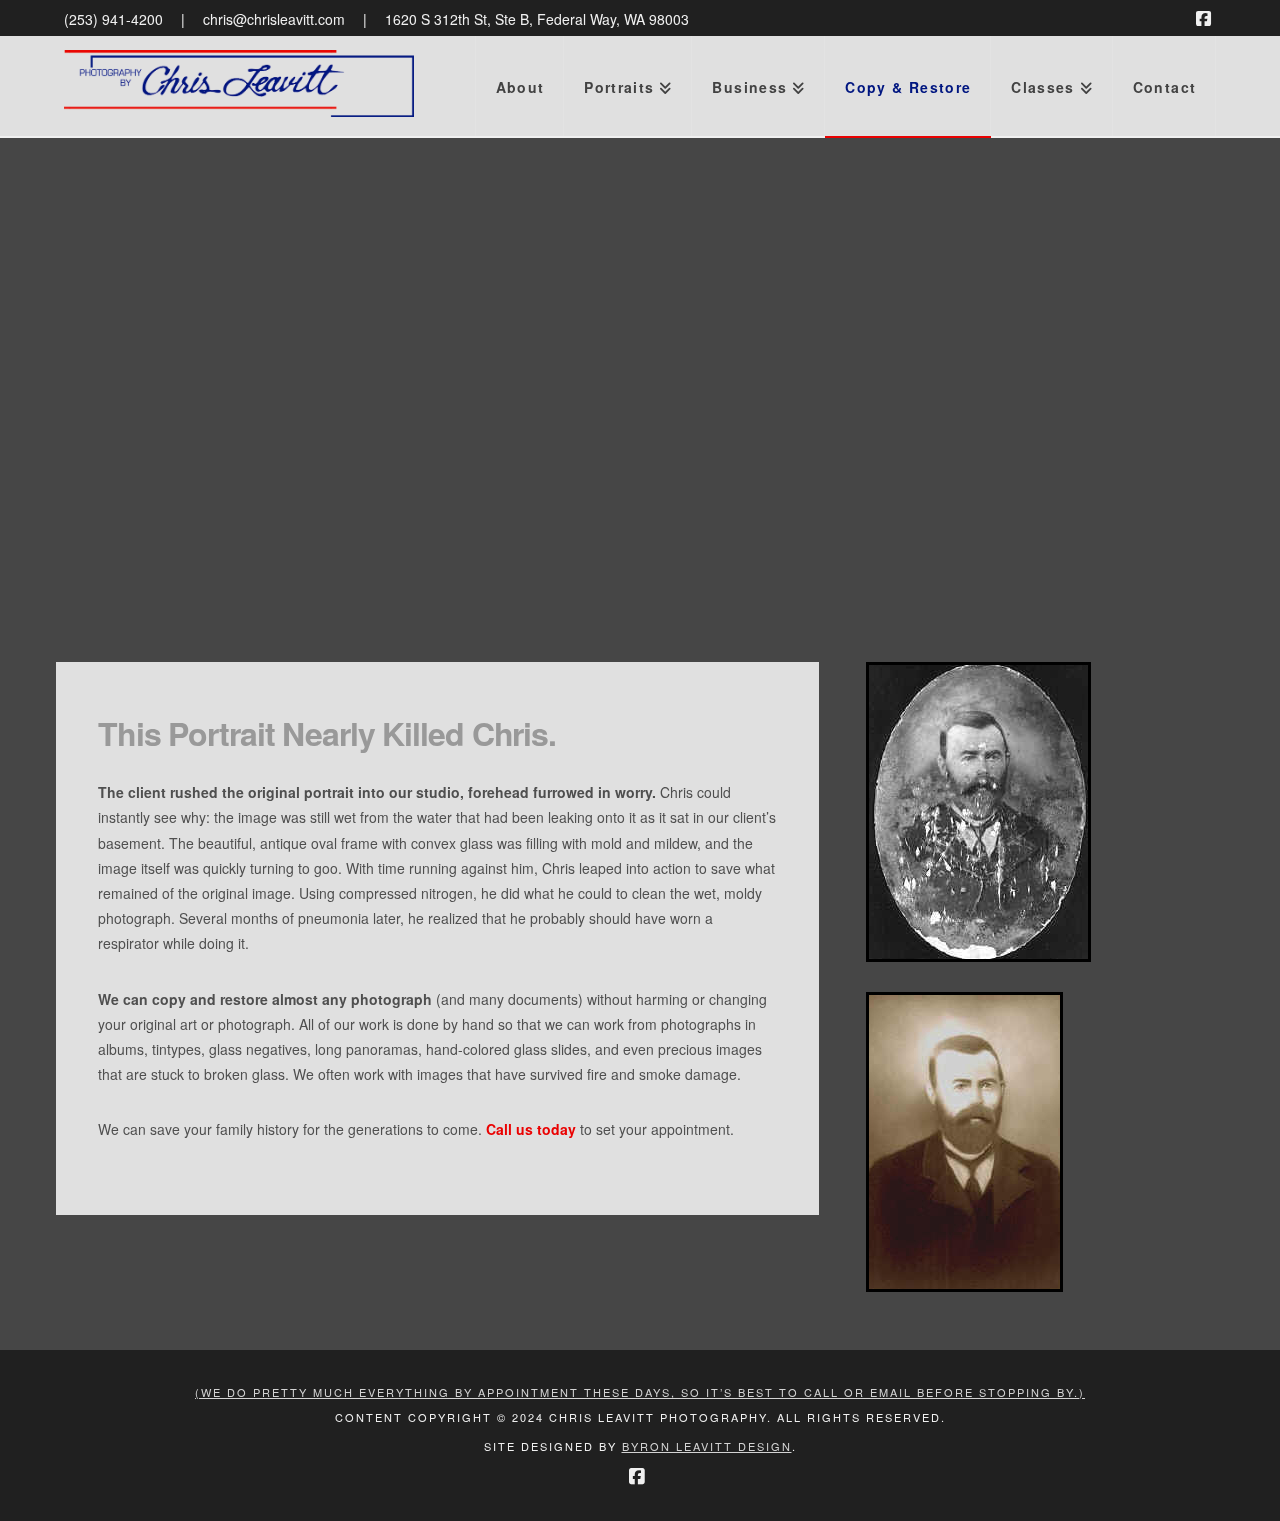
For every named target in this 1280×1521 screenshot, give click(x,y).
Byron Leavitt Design (707, 1446)
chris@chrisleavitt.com (274, 19)
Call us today (531, 1129)
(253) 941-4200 (113, 19)
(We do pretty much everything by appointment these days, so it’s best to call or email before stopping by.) (640, 1392)
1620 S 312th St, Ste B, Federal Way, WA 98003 (537, 19)
